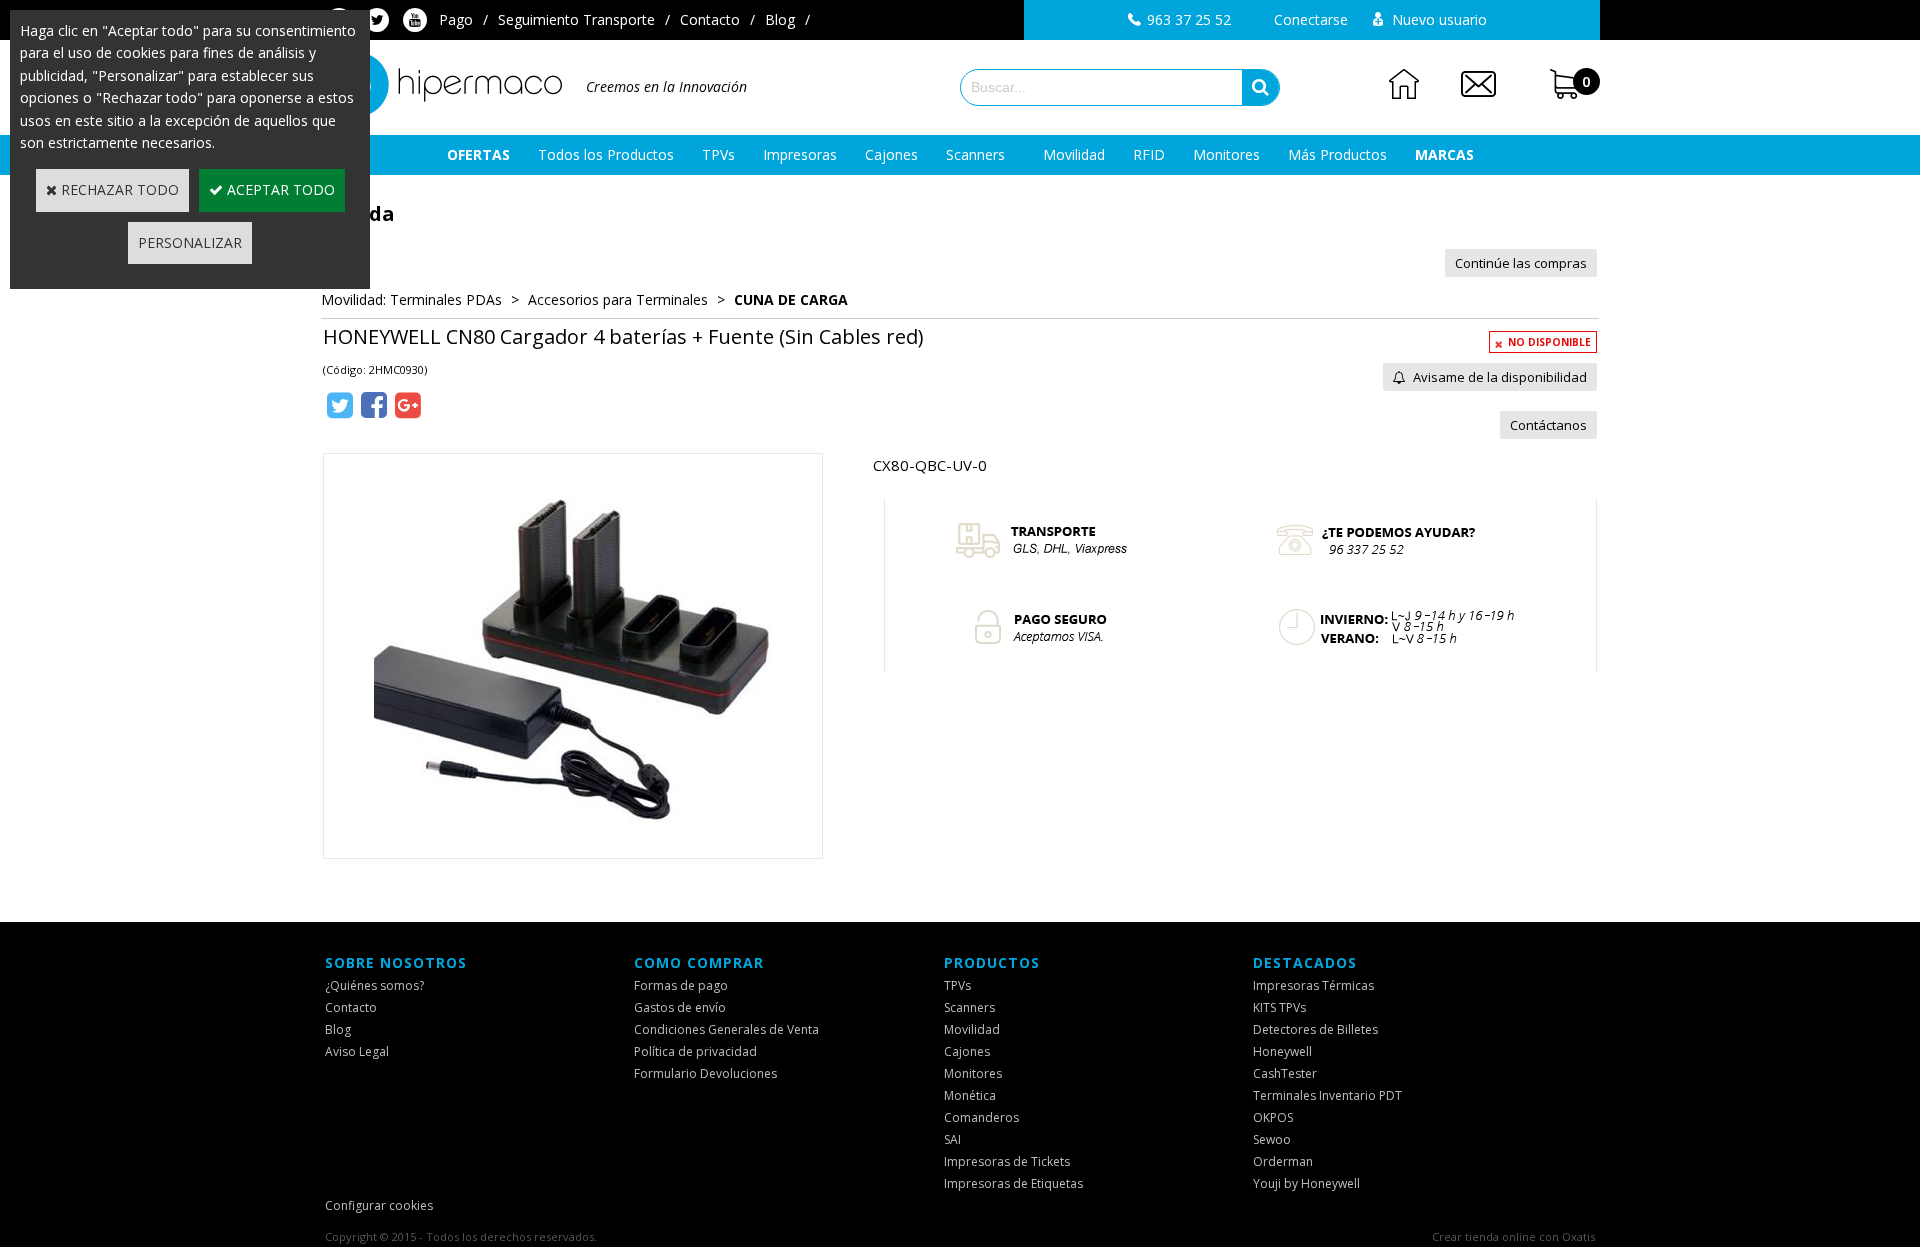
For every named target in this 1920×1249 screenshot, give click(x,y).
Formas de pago (681, 985)
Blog (780, 19)
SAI (952, 1139)
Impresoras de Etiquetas (1013, 1183)
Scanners (975, 154)
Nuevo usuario (1439, 19)
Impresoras (800, 154)
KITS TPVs (1279, 1007)
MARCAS (1444, 154)
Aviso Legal (357, 1051)
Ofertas (478, 154)
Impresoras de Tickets (1007, 1161)
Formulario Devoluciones (705, 1073)
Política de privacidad (695, 1051)
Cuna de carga (791, 299)
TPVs (718, 154)
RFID (1149, 154)
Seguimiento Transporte (576, 19)
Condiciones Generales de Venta (726, 1029)
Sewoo (1272, 1139)
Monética (970, 1095)
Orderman (1283, 1161)
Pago (456, 19)
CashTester (1285, 1073)
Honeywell (1282, 1051)
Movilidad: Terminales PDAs (411, 299)
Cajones (891, 154)
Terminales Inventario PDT (1327, 1095)
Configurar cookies (379, 1205)
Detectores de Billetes (1315, 1029)
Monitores (1226, 154)
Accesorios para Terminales (618, 299)
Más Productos (1337, 154)
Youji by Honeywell (1306, 1183)
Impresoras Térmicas (1313, 985)
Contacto (710, 19)
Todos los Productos (606, 154)
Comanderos (981, 1117)
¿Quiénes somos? (374, 985)
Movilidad (1074, 154)
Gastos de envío (680, 1007)
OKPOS (1273, 1117)
